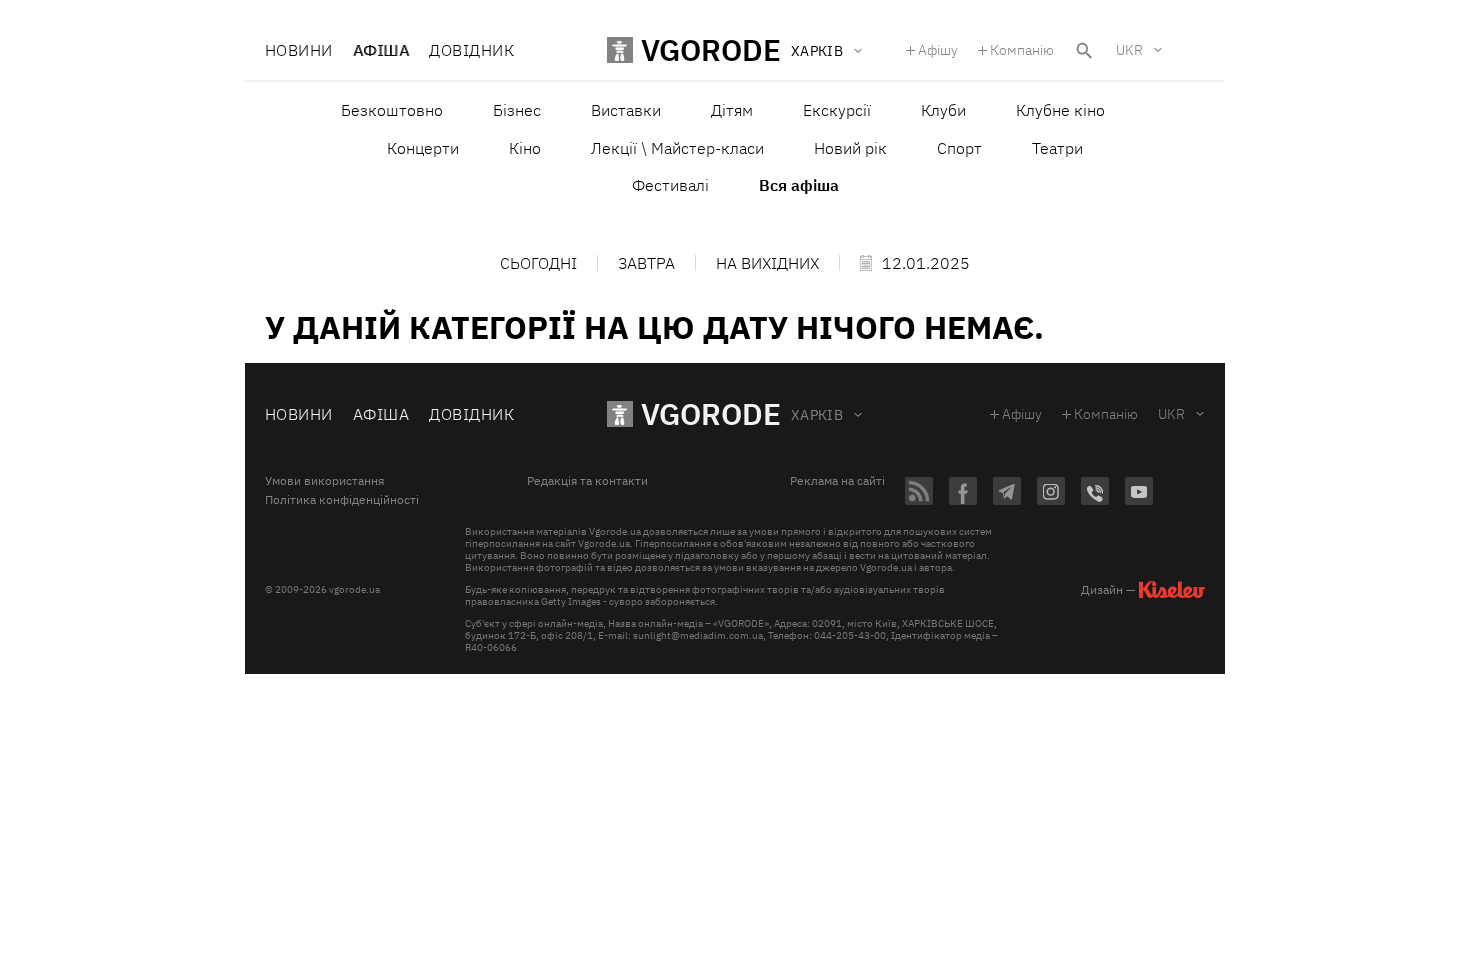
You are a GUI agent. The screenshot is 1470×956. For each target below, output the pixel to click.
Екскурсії (837, 110)
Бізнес (517, 110)
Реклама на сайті (837, 481)
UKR (1129, 50)
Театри (1057, 148)
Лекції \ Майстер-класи (677, 148)
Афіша (381, 50)
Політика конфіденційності (342, 500)
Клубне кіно (1060, 110)
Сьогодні (538, 263)
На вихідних (767, 263)
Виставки (626, 110)
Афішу (938, 50)
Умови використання (324, 481)
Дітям (732, 110)
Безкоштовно (392, 110)
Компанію (1022, 50)
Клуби (943, 110)
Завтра (646, 263)
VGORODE (711, 413)
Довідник (471, 50)
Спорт (959, 148)
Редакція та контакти (587, 481)
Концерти (423, 148)
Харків (817, 415)
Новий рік (850, 148)
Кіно (525, 148)
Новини (299, 50)
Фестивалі (670, 185)
